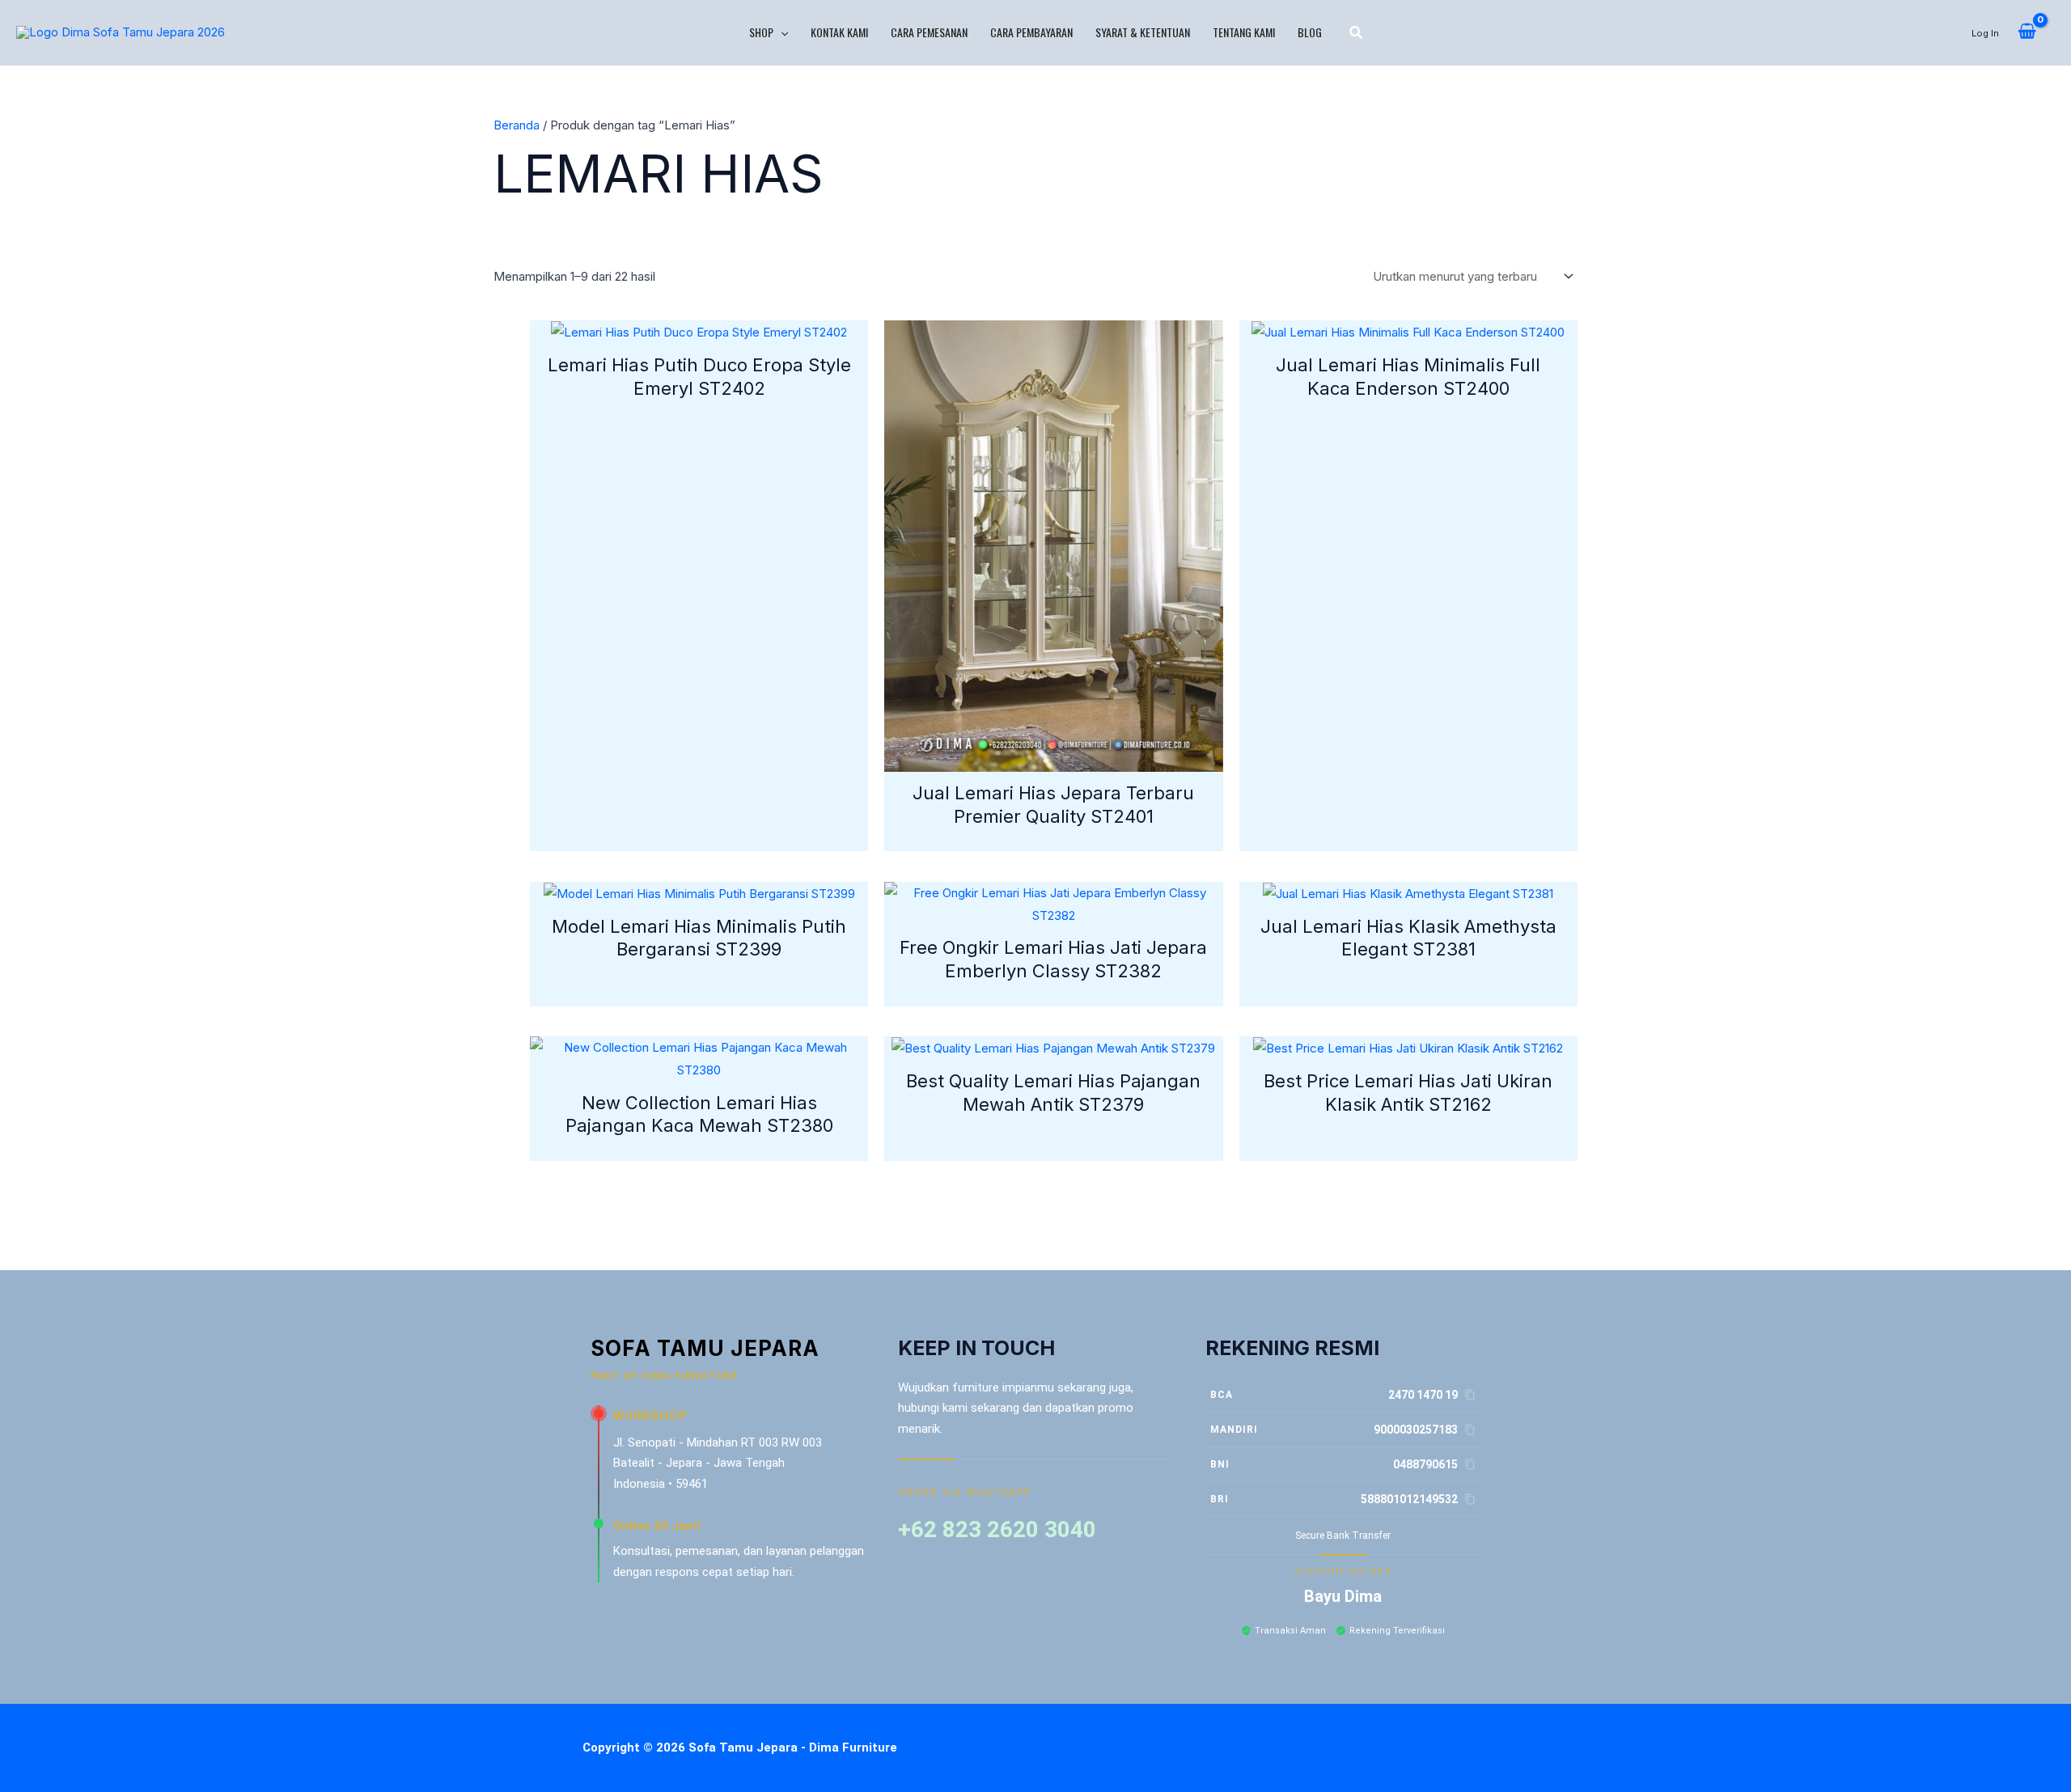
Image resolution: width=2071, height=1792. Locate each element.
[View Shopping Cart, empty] (2027, 32)
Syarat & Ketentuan (1143, 32)
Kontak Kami (839, 32)
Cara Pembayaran (1031, 32)
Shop (761, 32)
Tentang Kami (1244, 32)
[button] (781, 32)
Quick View (699, 330)
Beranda (517, 125)
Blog (1310, 32)
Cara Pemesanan (929, 32)
